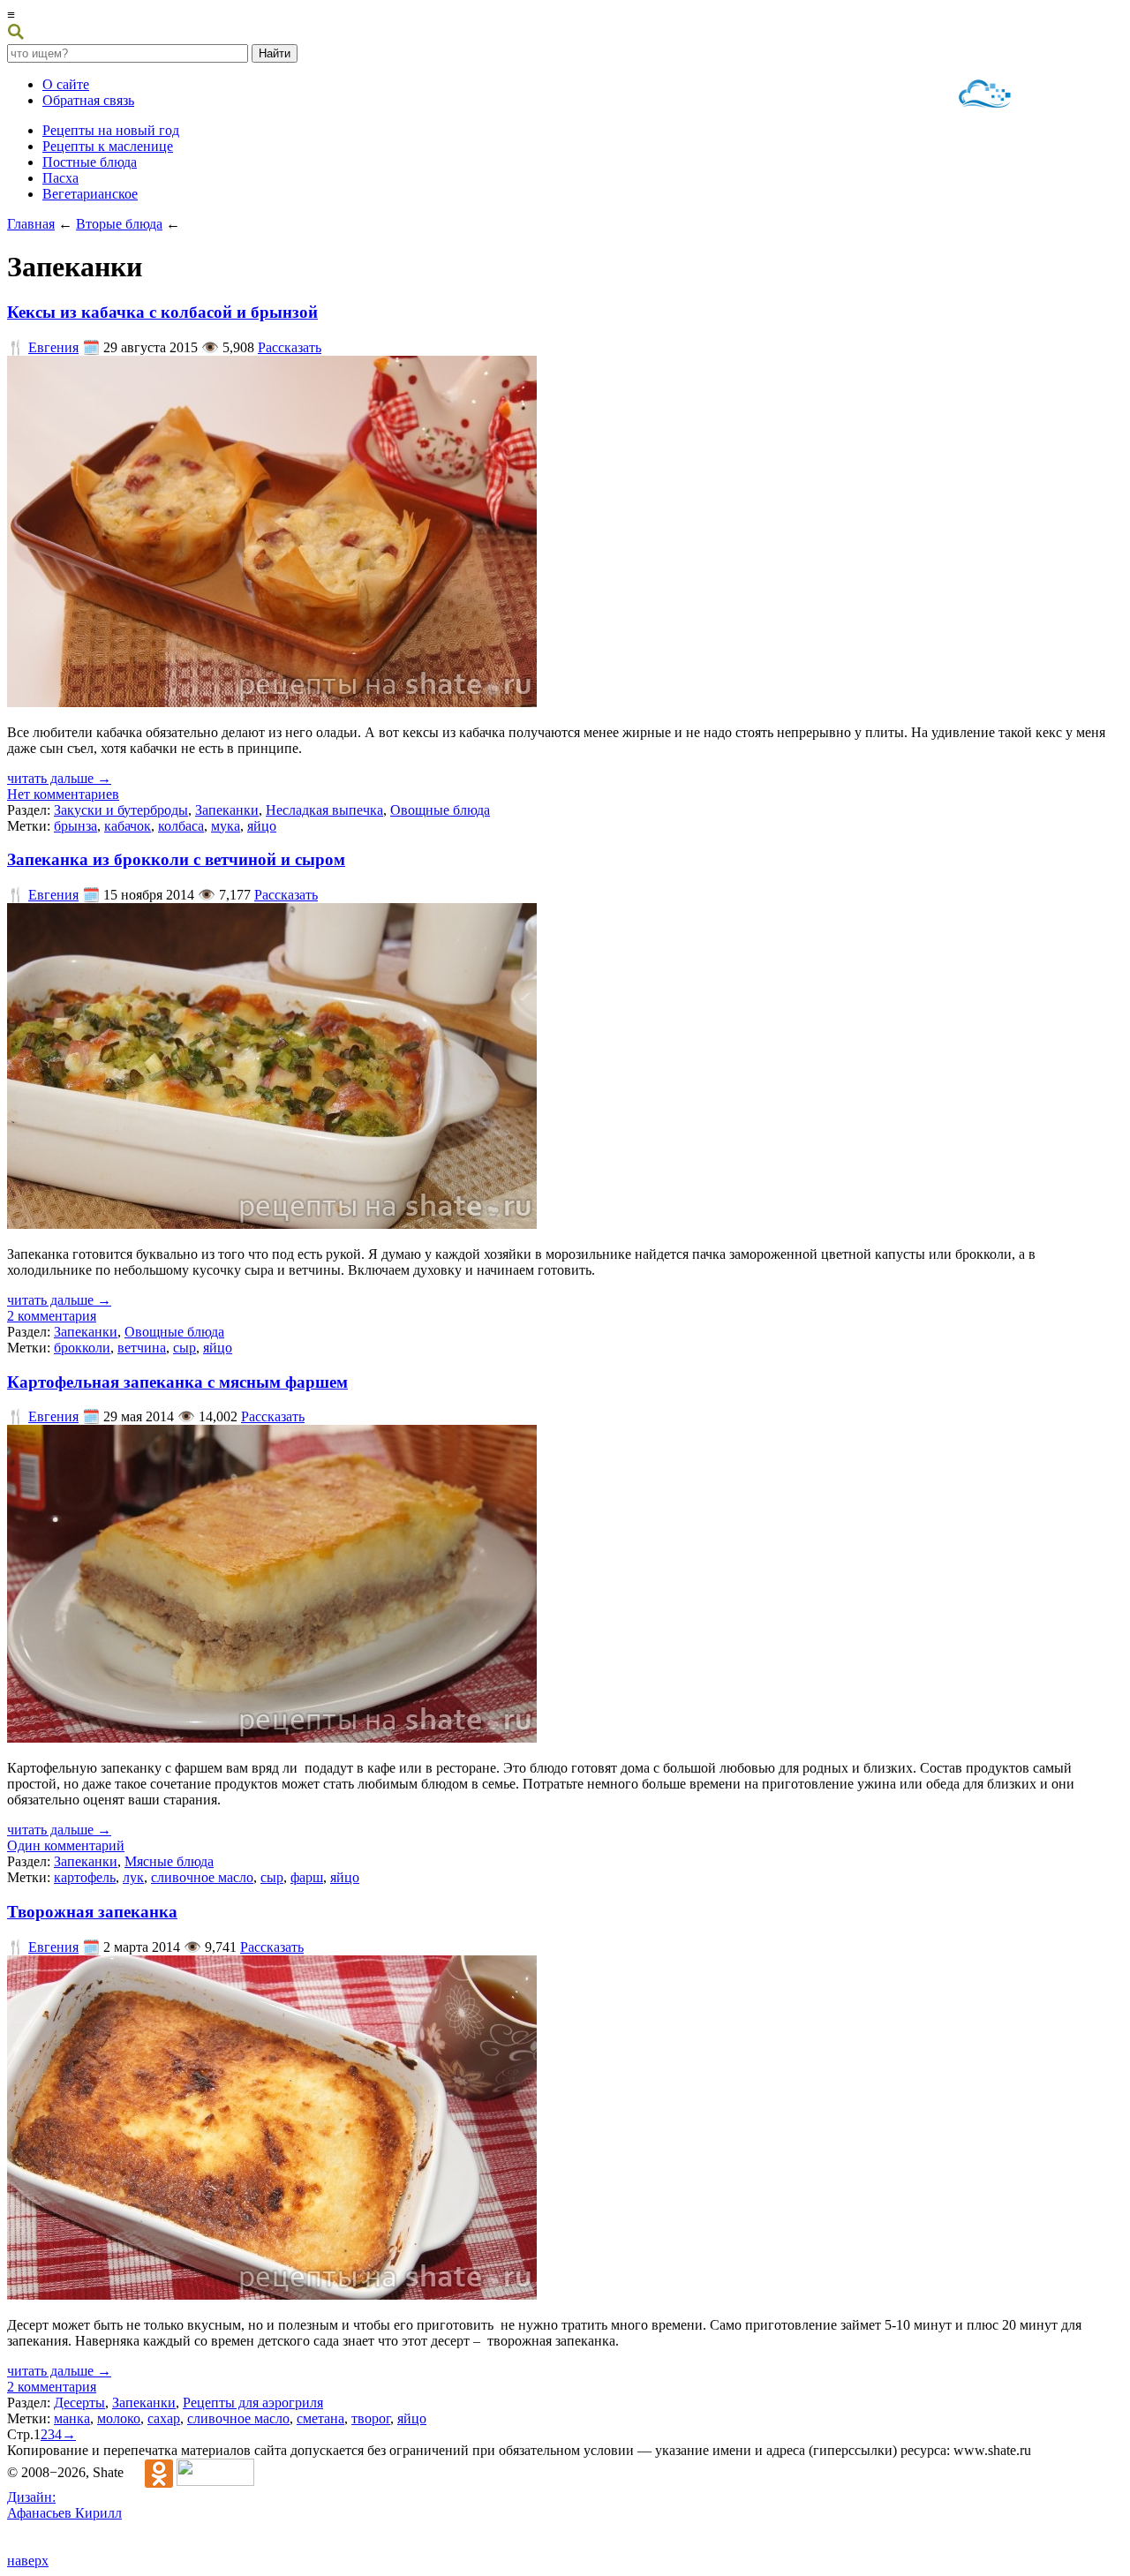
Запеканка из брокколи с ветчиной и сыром (176, 859)
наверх (28, 2561)
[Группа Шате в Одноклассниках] (150, 2472)
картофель (85, 1877)
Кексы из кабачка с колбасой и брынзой (162, 312)
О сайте (66, 84)
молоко (119, 2418)
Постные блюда (90, 162)
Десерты (79, 2403)
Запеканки (227, 810)
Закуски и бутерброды (121, 810)
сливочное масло (202, 1877)
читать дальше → (59, 778)
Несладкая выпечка (324, 810)
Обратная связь (88, 100)
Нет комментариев (63, 794)
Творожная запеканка (92, 1912)
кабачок (128, 826)
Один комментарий (66, 1845)
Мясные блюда (169, 1861)
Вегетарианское (90, 194)
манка (72, 2418)
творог (371, 2418)
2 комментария (52, 1316)
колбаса (181, 826)
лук (133, 1877)
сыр (185, 1348)
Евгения (53, 347)
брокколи (82, 1348)
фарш (307, 1877)
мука (226, 826)
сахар (164, 2418)
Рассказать (290, 347)
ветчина (142, 1348)
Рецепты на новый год (111, 130)
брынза (75, 826)
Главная (31, 224)
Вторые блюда (119, 224)
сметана (320, 2418)
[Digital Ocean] (985, 96)
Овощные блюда (440, 810)
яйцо (262, 826)
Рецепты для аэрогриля (253, 2403)
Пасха (60, 178)
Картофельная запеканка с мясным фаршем (177, 1382)
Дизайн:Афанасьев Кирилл (64, 2505)
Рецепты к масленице (108, 146)
